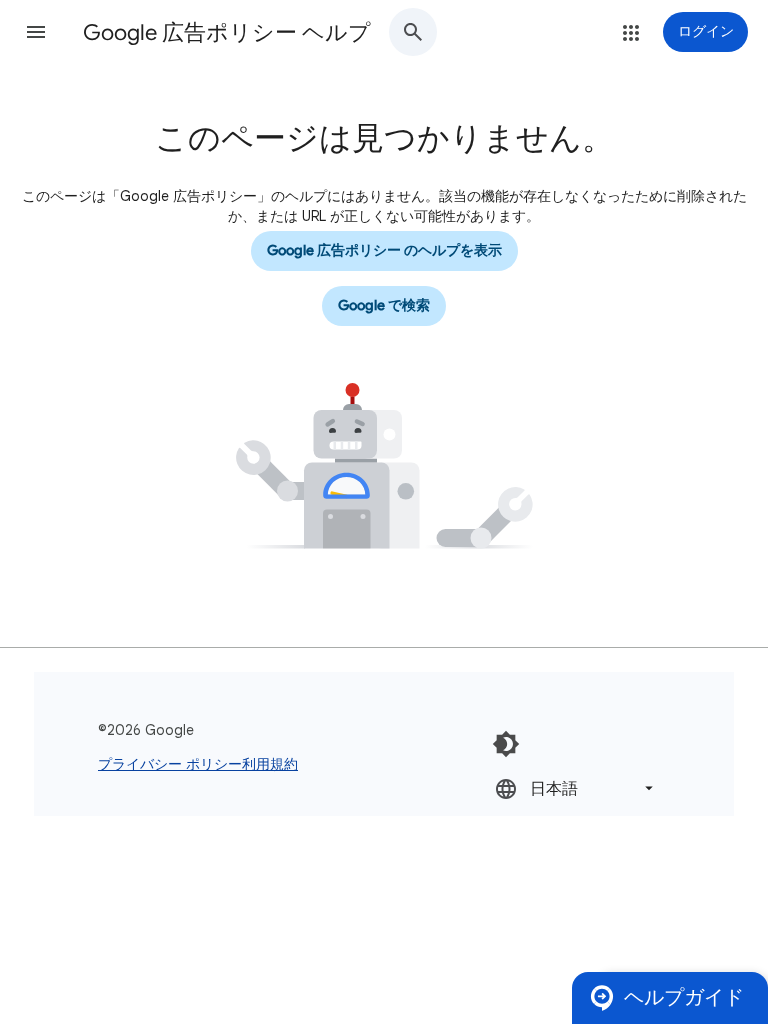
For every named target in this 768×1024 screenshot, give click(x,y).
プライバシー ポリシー (170, 764)
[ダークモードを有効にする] (506, 744)
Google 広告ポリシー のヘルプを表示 (384, 250)
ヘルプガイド (684, 997)
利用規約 (270, 764)
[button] (36, 32)
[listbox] (576, 788)
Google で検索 (384, 305)
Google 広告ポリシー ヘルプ (227, 32)
